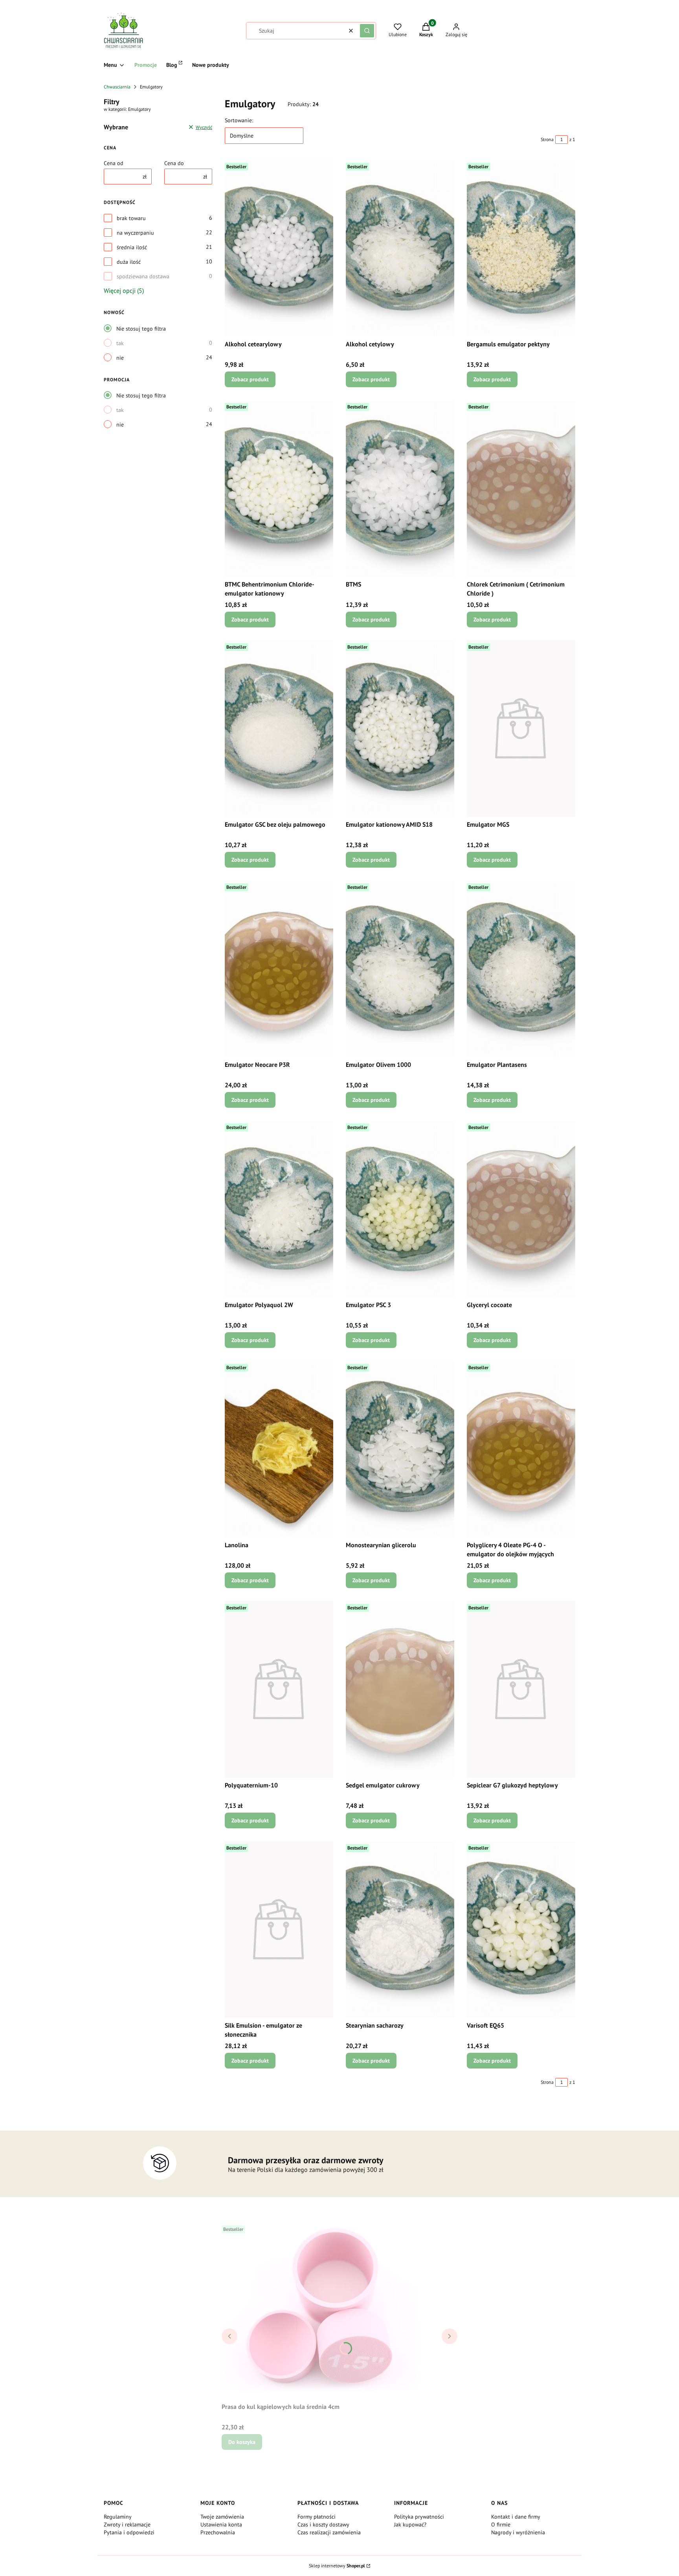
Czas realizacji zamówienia (329, 2532)
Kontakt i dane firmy (516, 2517)
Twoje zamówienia (222, 2517)
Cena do (174, 163)
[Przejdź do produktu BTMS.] (400, 488)
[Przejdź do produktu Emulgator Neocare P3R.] (279, 969)
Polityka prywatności (419, 2517)
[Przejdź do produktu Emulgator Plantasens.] (521, 969)
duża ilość (129, 262)
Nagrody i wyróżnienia (518, 2532)
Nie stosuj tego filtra (141, 329)
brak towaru (131, 218)
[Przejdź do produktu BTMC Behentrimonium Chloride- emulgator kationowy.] (279, 488)
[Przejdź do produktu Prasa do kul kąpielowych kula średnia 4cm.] (320, 2311)
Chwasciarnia (117, 87)
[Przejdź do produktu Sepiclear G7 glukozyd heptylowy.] (521, 1689)
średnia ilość (132, 247)
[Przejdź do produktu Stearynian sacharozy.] (400, 1929)
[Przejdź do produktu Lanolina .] (279, 1449)
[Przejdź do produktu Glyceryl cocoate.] (521, 1209)
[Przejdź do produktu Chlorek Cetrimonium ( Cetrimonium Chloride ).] (521, 488)
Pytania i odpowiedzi (129, 2532)
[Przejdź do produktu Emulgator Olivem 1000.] (400, 969)
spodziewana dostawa (143, 276)
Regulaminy (118, 2517)
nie (120, 358)
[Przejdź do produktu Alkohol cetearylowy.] (279, 248)
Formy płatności (317, 2517)
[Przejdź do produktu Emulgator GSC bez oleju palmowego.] (279, 728)
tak (120, 343)
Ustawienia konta (221, 2525)
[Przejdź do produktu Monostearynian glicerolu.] (400, 1449)
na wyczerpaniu (135, 233)
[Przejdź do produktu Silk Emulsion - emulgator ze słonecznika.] (279, 1929)
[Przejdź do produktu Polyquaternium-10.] (279, 1689)
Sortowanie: (239, 120)
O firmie (501, 2525)
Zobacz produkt (250, 379)
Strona (547, 139)
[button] (367, 31)
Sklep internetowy (337, 2566)
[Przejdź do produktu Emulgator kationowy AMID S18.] (400, 728)
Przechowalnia (218, 2532)
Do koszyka (242, 2442)
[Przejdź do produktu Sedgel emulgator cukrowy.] (400, 1689)
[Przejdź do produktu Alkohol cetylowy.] (400, 248)
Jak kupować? (410, 2525)
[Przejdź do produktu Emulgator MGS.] (521, 728)
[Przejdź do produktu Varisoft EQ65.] (521, 1929)
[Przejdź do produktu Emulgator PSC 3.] (400, 1209)
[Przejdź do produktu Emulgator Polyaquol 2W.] (279, 1209)
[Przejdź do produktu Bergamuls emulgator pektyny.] (521, 248)
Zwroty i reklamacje (127, 2525)
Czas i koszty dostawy (323, 2525)
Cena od (114, 163)
